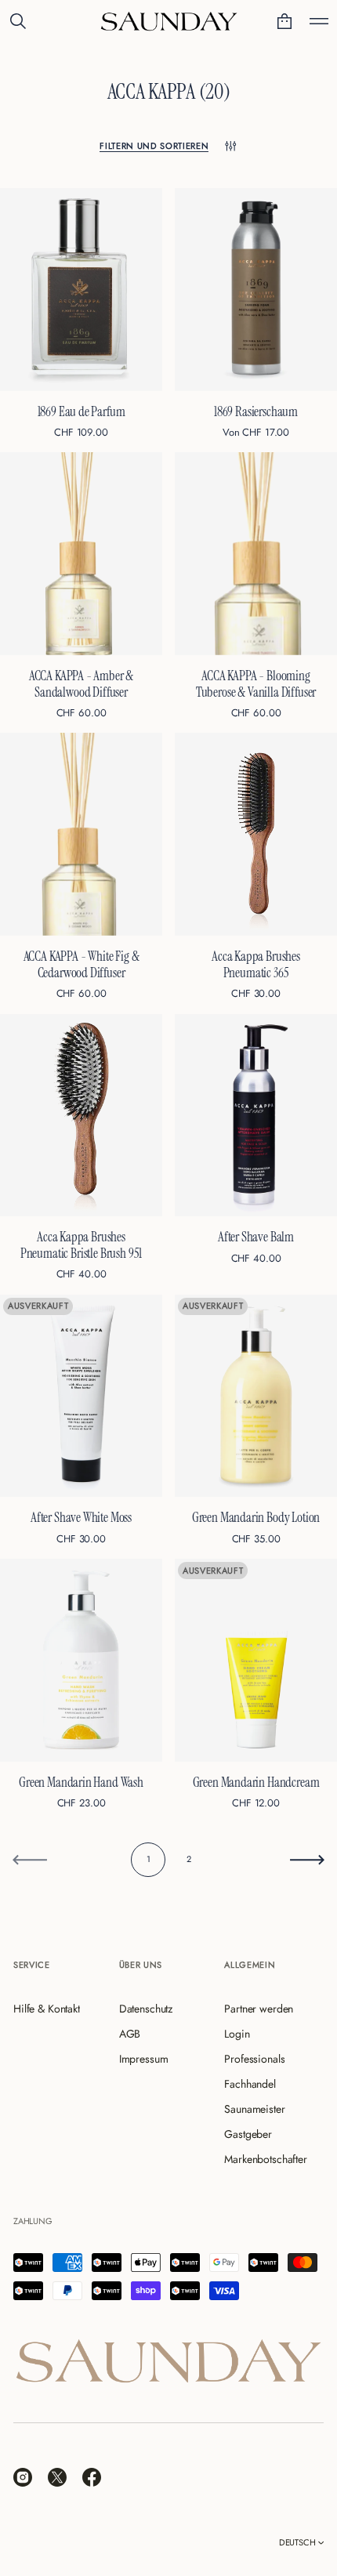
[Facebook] (92, 2477)
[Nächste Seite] (307, 1860)
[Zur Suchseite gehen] (18, 21)
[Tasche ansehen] (284, 21)
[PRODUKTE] (319, 21)
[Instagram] (23, 2477)
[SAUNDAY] (169, 21)
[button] (18, 21)
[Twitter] (57, 2477)
